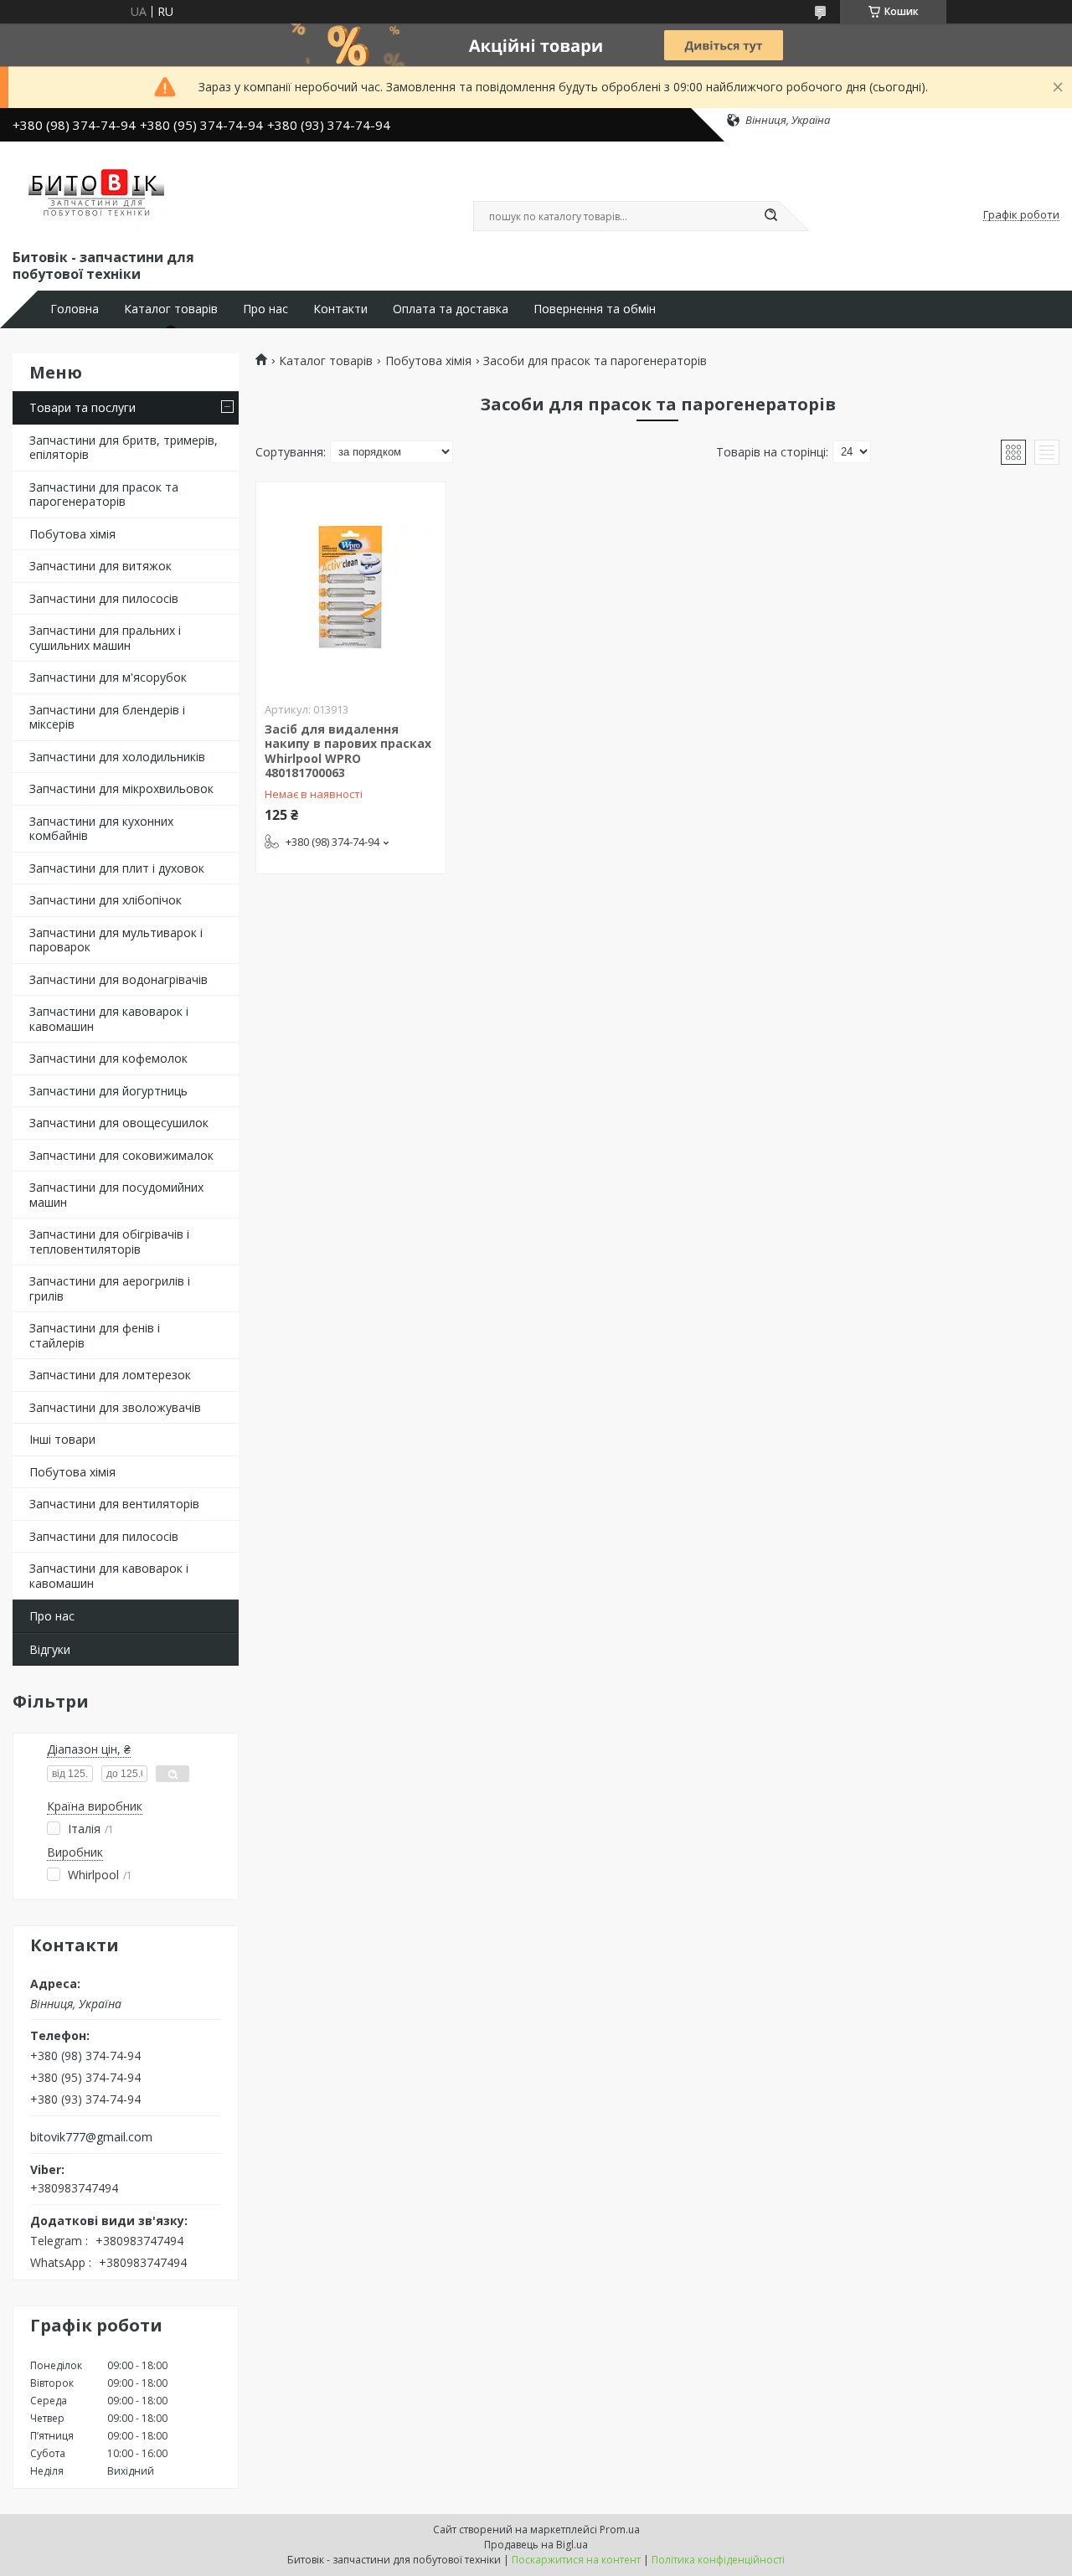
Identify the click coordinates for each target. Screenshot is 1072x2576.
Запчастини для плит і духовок (117, 868)
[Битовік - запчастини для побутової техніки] (98, 192)
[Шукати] (770, 216)
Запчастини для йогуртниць (108, 1091)
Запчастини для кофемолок (108, 1058)
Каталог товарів (171, 309)
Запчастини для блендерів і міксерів (107, 717)
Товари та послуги (82, 407)
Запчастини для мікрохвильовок (121, 788)
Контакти (340, 309)
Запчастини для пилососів (104, 598)
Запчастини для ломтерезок (110, 1375)
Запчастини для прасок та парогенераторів (104, 495)
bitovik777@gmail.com (91, 2137)
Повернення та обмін (595, 309)
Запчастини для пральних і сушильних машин (105, 638)
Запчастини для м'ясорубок (108, 677)
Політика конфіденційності (718, 2560)
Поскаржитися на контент (576, 2560)
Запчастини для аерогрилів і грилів (110, 1288)
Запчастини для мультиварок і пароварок (116, 940)
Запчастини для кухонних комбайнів (101, 829)
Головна (75, 309)
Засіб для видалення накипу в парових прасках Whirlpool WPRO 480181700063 (348, 751)
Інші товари (62, 1439)
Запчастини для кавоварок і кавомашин (109, 1019)
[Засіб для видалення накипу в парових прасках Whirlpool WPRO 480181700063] (351, 587)
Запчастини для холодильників (117, 757)
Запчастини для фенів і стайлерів (95, 1335)
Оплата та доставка (451, 309)
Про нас (265, 309)
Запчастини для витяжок (100, 566)
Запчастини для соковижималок (121, 1155)
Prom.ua (620, 2530)
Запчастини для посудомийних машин (116, 1195)
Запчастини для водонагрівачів (119, 979)
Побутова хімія (72, 534)
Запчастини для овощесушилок (119, 1123)
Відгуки (50, 1649)
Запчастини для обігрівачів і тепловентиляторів (109, 1242)
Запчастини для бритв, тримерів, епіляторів (124, 448)
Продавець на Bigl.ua (536, 2545)
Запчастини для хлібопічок (106, 900)
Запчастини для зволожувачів (115, 1407)
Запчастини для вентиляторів (114, 1504)
